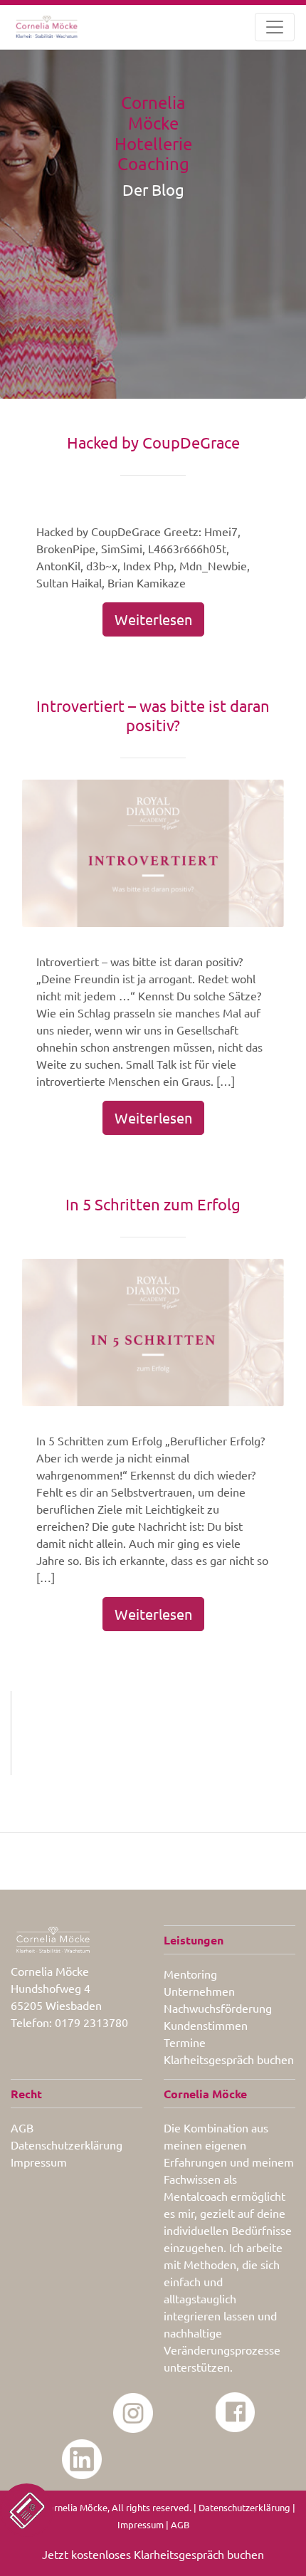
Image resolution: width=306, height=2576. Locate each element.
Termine (185, 2042)
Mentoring (190, 1974)
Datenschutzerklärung (67, 2145)
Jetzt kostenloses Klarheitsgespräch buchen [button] (153, 2554)
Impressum (39, 2162)
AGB (22, 2127)
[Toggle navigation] (275, 27)
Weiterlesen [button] (153, 619)
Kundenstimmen (206, 2025)
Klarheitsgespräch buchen (229, 2059)
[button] (27, 2510)
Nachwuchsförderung (218, 2008)
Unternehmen (199, 1991)
